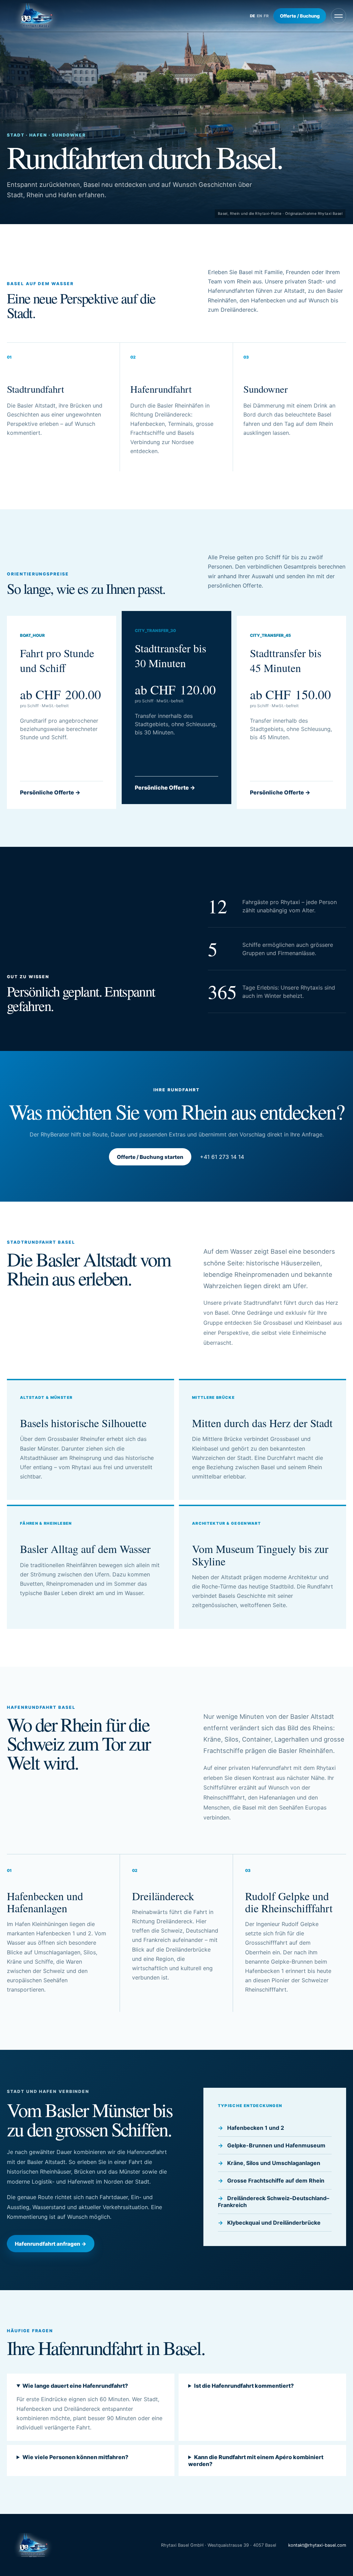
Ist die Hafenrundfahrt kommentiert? (244, 2386)
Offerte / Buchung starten (150, 1157)
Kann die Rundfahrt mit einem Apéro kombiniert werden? (256, 2460)
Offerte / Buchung (300, 16)
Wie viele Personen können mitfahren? (75, 2457)
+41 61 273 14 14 (222, 1157)
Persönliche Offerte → (50, 792)
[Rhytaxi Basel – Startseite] (36, 16)
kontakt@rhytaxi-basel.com (317, 2545)
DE (253, 16)
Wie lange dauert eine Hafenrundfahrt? (75, 2386)
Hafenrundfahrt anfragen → (51, 2244)
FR (266, 16)
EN (259, 16)
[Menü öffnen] (339, 16)
